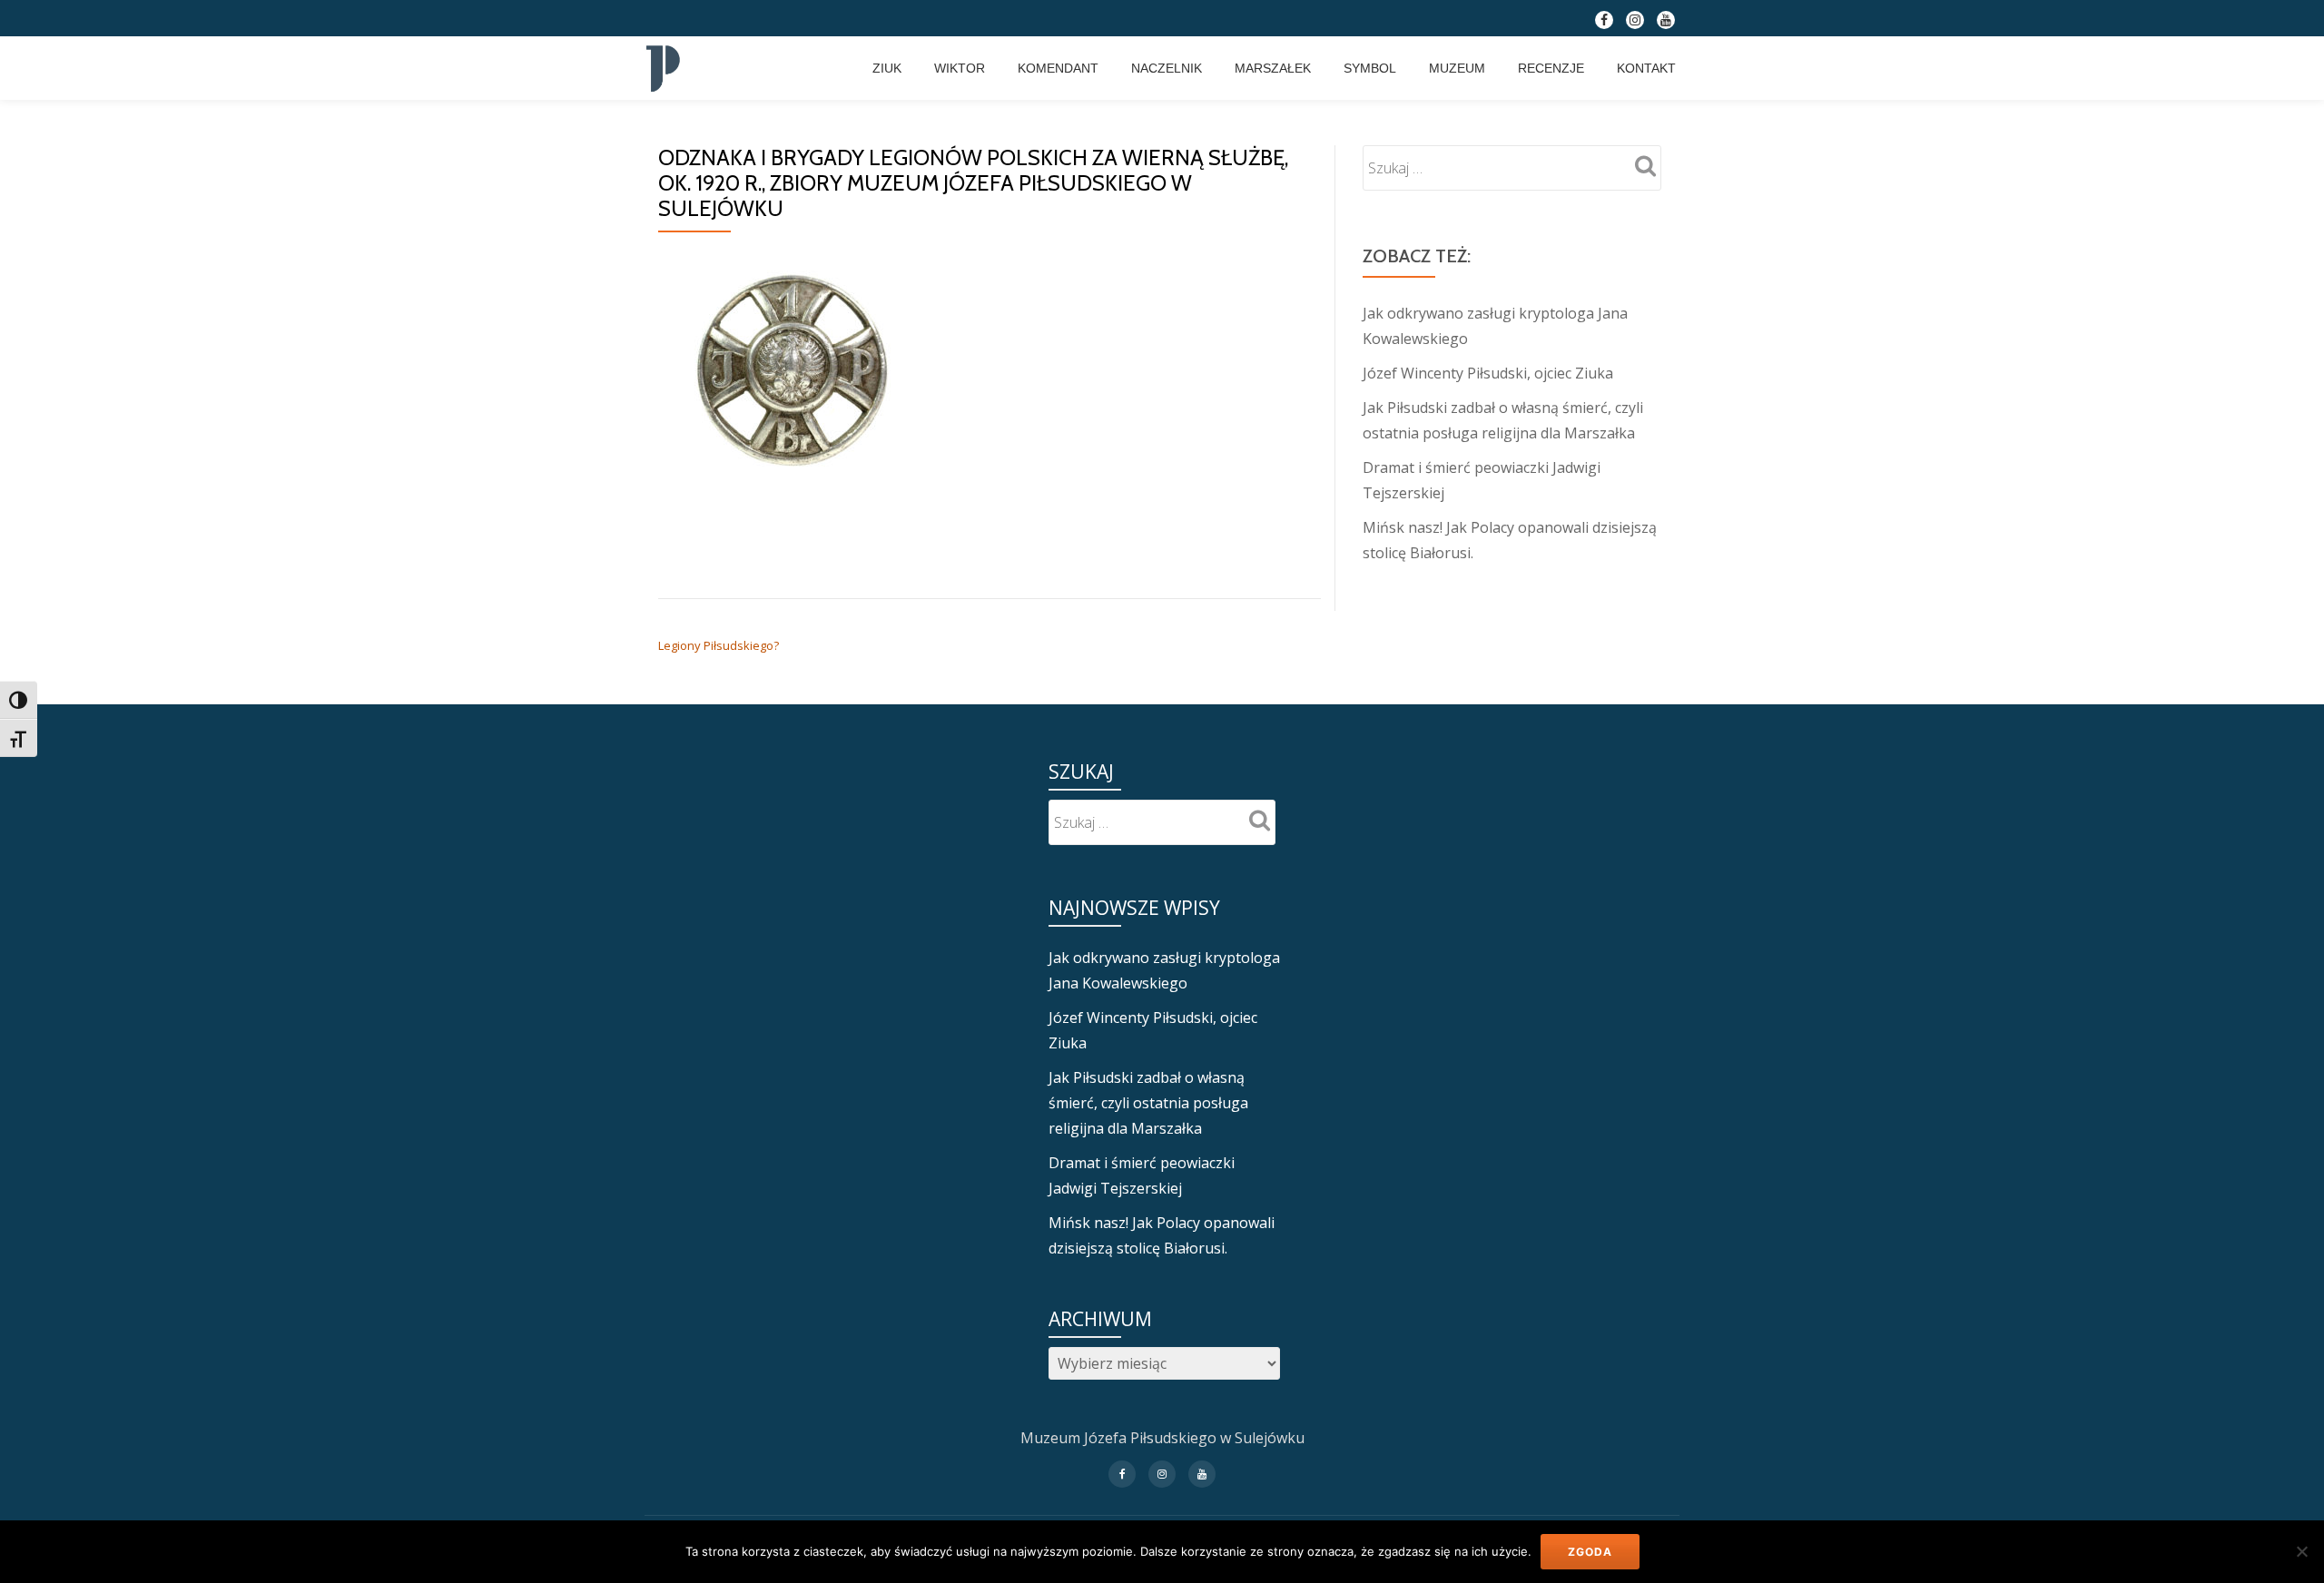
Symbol (1370, 68)
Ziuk (887, 68)
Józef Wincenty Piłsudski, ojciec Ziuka (1488, 373)
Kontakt (1646, 68)
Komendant (1058, 68)
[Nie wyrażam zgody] (2301, 1551)
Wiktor (960, 68)
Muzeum (1457, 68)
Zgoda (1590, 1552)
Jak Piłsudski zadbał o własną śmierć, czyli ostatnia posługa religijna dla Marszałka (1148, 1103)
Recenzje (1551, 68)
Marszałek (1273, 68)
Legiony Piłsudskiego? (719, 645)
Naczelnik (1167, 68)
